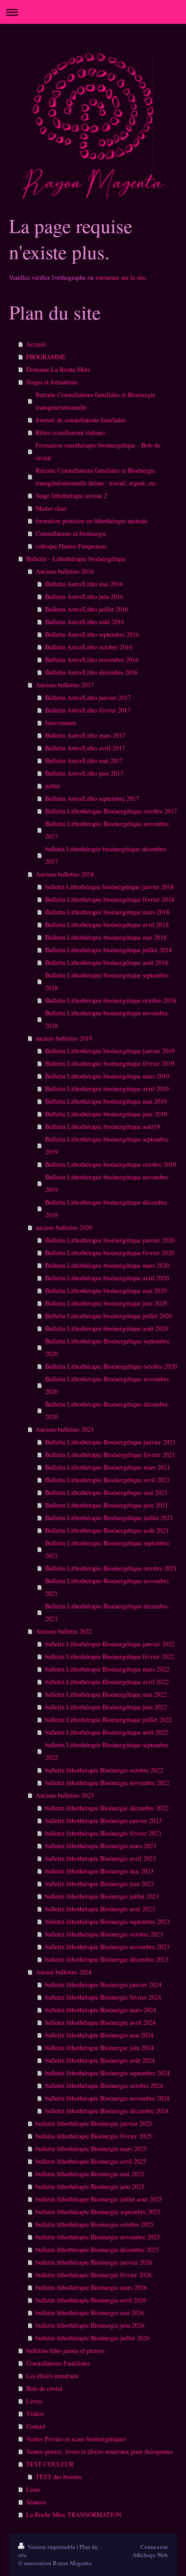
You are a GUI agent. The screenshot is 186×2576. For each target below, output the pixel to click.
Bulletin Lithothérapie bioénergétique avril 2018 (107, 925)
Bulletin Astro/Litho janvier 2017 (88, 697)
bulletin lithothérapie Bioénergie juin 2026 (90, 2325)
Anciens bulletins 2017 (65, 685)
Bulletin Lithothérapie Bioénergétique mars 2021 (108, 1467)
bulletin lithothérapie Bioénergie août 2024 (100, 2060)
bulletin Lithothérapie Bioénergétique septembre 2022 (107, 1751)
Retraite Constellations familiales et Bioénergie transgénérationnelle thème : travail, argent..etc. (97, 477)
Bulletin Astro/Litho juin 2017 (84, 773)
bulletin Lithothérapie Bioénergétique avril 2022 (107, 1682)
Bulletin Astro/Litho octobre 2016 (89, 647)
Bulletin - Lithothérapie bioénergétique (76, 559)
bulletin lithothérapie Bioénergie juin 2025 (90, 2186)
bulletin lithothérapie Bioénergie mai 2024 (99, 2035)
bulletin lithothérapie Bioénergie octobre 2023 (104, 1934)
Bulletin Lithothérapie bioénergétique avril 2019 (107, 1089)
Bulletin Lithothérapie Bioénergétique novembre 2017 (107, 830)
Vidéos (35, 2414)
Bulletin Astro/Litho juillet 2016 (87, 609)
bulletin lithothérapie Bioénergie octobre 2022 (104, 1770)
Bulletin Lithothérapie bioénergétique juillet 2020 (109, 1316)
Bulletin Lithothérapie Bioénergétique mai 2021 (106, 1492)
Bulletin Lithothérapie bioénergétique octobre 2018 (111, 1000)
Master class (51, 508)
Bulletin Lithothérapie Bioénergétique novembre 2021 (107, 1587)
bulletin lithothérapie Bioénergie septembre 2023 (107, 1921)
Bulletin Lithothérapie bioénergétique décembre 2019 (106, 1208)
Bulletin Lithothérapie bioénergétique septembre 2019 (107, 1145)
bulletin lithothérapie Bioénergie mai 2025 (90, 2174)
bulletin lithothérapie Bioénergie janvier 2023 (103, 1820)
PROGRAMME (46, 357)
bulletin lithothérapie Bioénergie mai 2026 (90, 2313)
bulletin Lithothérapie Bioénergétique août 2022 (107, 1732)
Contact (36, 2426)
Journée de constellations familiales (81, 420)
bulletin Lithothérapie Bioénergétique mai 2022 (106, 1694)
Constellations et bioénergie (71, 533)
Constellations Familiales (58, 2363)
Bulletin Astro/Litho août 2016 (85, 622)
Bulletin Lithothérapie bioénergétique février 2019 (110, 1063)
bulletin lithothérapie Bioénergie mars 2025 (91, 2149)
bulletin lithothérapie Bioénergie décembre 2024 (107, 2111)
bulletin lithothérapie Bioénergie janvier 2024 (103, 1985)
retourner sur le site (121, 277)
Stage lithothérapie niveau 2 (71, 496)
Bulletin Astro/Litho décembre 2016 (91, 672)
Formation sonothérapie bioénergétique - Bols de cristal (98, 451)
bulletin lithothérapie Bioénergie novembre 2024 (107, 2098)
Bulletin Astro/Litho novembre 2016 (92, 660)
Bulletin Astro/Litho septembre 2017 (92, 798)
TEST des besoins (59, 2477)
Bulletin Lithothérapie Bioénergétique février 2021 (110, 1455)
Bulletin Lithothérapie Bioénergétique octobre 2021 (111, 1568)
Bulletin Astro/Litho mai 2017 (84, 760)
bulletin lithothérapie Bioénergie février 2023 (103, 1833)
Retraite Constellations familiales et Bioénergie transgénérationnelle (95, 401)
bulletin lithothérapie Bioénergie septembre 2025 (98, 2212)
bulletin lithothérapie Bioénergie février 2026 (94, 2275)
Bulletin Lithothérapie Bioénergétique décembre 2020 (107, 1410)
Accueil (36, 344)
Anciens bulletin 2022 (64, 1631)
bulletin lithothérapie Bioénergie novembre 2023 (107, 1947)
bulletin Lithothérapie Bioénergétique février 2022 (110, 1656)
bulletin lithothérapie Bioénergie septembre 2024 (107, 2073)
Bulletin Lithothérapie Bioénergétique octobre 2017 (111, 811)
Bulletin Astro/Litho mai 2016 (84, 584)
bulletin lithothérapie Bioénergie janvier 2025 (94, 2123)
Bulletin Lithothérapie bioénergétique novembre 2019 (107, 1183)
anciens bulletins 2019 (64, 1038)
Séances (36, 2502)
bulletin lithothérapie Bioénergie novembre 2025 (98, 2237)
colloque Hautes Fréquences (71, 546)
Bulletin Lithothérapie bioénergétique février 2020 (110, 1253)
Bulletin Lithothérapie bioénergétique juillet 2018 (109, 950)
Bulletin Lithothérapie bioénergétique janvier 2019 (110, 1051)
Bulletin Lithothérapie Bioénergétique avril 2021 (107, 1480)
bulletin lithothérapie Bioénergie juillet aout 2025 (99, 2199)
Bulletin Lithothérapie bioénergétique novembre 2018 (107, 1019)
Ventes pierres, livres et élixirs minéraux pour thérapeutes (100, 2451)
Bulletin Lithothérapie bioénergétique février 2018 (110, 899)
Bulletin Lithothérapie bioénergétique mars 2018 (107, 912)
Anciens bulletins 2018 (65, 874)
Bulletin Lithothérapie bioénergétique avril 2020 (107, 1278)
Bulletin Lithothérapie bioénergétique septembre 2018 (107, 981)
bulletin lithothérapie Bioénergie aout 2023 (100, 1909)
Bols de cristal (44, 2388)
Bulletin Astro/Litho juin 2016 (84, 596)
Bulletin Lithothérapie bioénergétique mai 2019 (106, 1101)
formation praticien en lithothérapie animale (92, 521)
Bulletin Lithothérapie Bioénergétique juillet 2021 (109, 1518)
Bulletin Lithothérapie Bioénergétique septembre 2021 (107, 1549)
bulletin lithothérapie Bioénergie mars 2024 (101, 2010)
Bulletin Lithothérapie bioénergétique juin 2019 (106, 1114)
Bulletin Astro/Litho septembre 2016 (92, 634)
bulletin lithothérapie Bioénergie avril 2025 (91, 2161)
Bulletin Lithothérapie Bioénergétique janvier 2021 (110, 1442)
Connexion (154, 2547)
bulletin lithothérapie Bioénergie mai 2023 (99, 1871)
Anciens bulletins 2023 (65, 1795)
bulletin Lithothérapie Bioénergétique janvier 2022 (110, 1644)
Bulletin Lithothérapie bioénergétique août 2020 (107, 1328)
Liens (33, 2489)
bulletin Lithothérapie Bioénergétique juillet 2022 (109, 1720)
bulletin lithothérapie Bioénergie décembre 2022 (107, 1808)
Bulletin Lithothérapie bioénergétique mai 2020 (106, 1290)
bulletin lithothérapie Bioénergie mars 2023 (101, 1846)
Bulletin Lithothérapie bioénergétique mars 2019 (107, 1076)
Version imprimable (51, 2547)
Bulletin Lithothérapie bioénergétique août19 (102, 1126)
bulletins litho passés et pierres (65, 2350)
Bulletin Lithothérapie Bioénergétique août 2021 (107, 1530)
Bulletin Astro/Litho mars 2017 (85, 735)
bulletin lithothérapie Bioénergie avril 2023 (100, 1858)
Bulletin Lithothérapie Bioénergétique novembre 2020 (107, 1385)
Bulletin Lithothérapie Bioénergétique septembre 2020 (107, 1347)
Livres (34, 2401)
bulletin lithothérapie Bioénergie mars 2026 (91, 2287)
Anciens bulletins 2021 (65, 1429)
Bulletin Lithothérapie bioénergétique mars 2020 (107, 1265)
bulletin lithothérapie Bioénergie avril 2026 (91, 2300)
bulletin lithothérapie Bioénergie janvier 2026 (94, 2262)
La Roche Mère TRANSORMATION (74, 2514)
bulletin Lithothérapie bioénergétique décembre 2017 (106, 855)
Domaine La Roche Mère (58, 369)
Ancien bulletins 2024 (64, 1972)
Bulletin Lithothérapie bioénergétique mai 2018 (106, 937)
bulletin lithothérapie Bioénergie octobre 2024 (104, 2085)
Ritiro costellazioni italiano (70, 432)
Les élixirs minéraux (52, 2376)
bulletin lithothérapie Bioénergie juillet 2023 (102, 1896)
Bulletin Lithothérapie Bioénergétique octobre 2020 (111, 1366)
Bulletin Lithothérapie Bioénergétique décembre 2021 (107, 1612)
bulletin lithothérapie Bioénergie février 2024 (103, 1997)
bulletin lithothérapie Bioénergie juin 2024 (100, 2048)
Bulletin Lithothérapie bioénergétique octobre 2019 (111, 1164)
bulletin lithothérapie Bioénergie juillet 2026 (93, 2338)
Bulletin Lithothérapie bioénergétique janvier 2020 (110, 1240)
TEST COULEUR (50, 2464)
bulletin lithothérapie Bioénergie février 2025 (94, 2136)
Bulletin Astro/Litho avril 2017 (85, 748)
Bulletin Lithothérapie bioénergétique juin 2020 (106, 1303)
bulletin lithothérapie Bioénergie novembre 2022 (107, 1783)
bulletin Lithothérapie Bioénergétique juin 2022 (106, 1707)
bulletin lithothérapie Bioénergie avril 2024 (100, 2022)
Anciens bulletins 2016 (65, 571)
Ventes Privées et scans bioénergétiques (76, 2439)
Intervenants (61, 723)
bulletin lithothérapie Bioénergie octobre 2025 (95, 2224)
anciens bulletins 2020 (64, 1227)
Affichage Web (150, 2555)
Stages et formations (52, 382)
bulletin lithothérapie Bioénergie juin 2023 (100, 1884)
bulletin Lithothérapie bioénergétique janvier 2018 (109, 887)
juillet (53, 786)
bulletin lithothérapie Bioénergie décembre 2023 (107, 1959)
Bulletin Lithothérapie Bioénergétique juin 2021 (107, 1505)
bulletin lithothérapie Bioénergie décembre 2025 (97, 2249)
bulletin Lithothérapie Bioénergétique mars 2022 (107, 1669)
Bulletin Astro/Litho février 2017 (88, 710)
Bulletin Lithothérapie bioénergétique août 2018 (107, 962)
